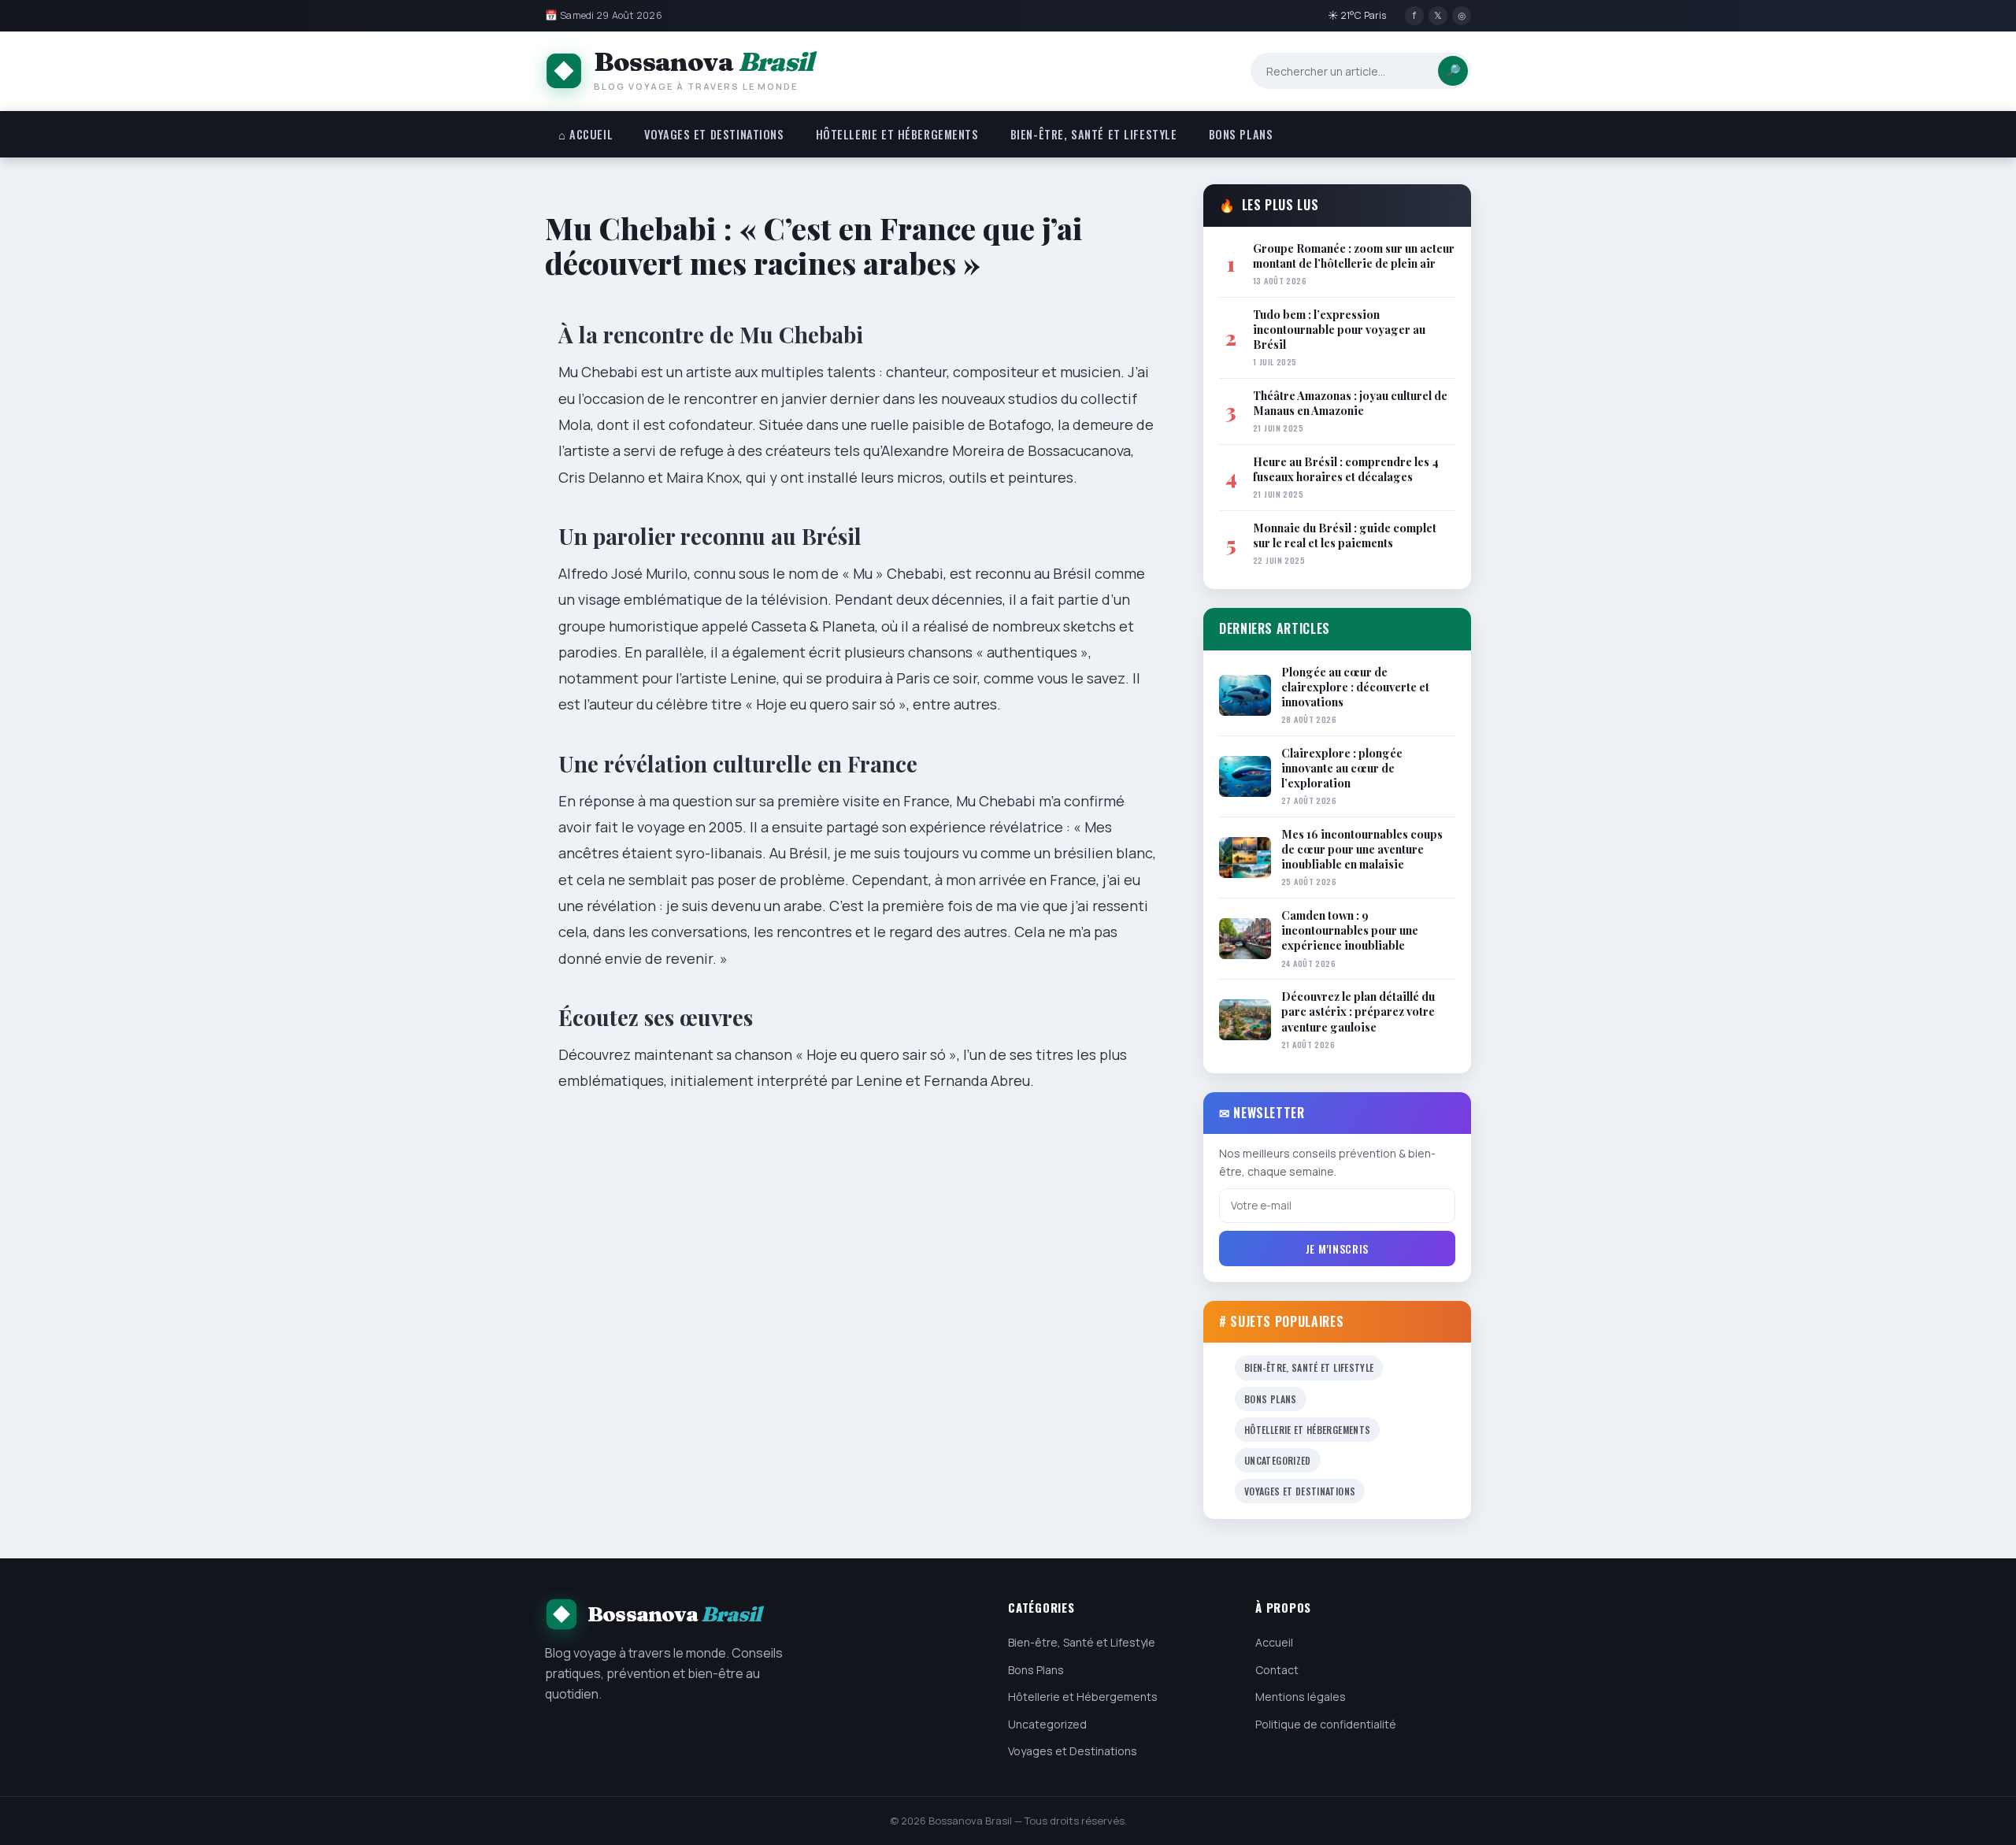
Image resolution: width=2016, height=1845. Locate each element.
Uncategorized (1278, 1460)
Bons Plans (1241, 134)
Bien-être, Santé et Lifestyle (1094, 134)
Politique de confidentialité (1326, 1724)
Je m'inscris (1337, 1249)
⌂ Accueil (586, 134)
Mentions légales (1301, 1697)
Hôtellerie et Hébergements (897, 134)
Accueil (1274, 1642)
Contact (1277, 1670)
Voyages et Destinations (714, 134)
